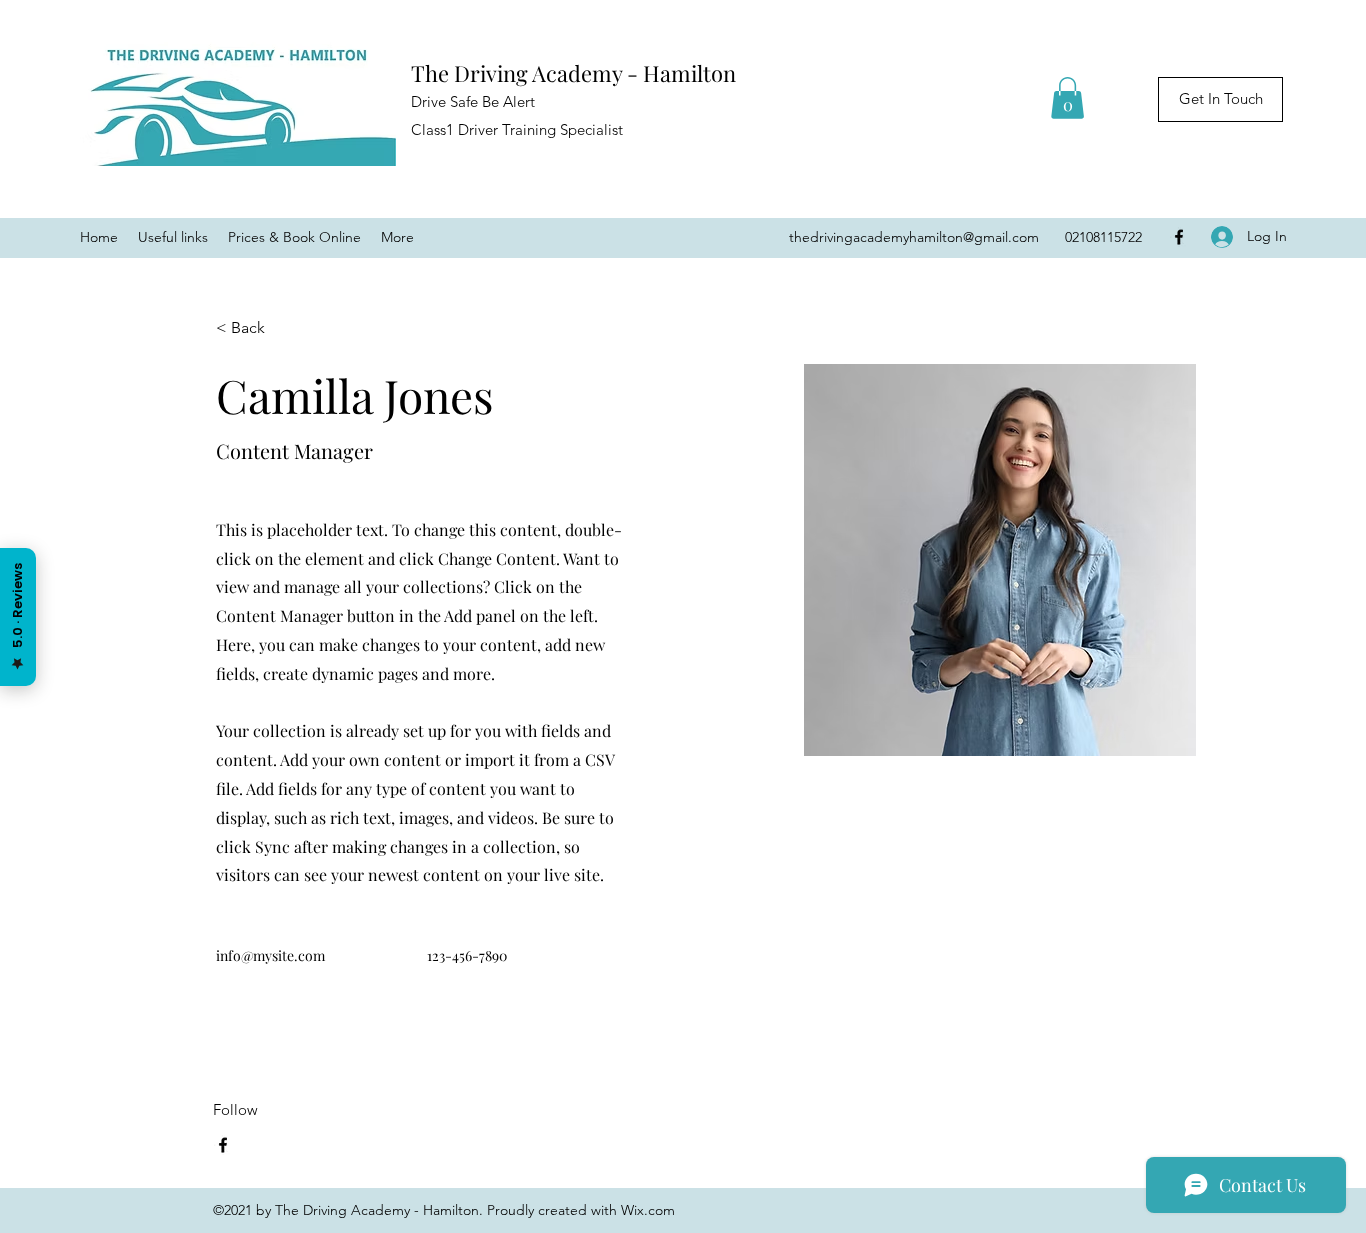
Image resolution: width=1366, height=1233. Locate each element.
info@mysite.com (270, 955)
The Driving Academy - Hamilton (573, 73)
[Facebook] (1179, 237)
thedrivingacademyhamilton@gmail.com (914, 237)
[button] (1067, 98)
